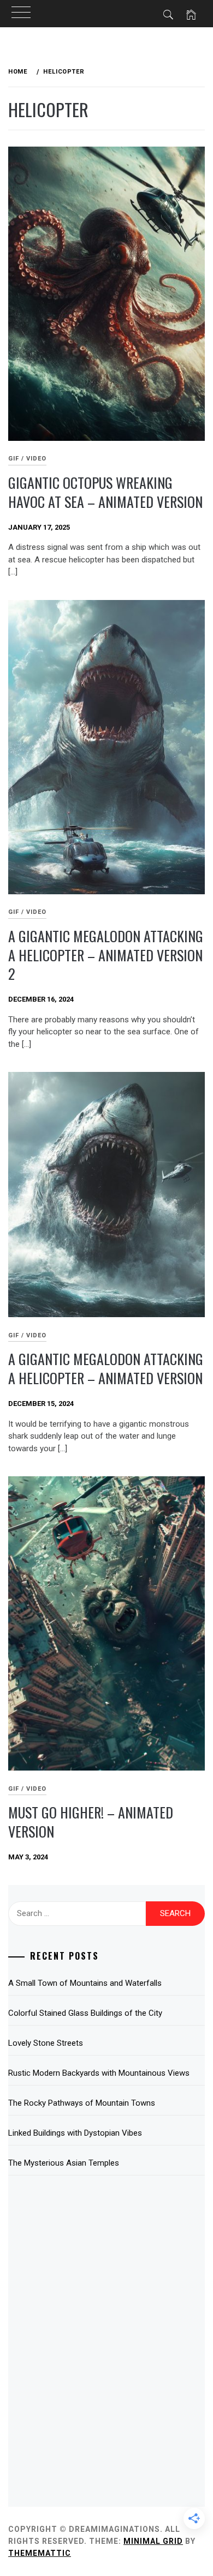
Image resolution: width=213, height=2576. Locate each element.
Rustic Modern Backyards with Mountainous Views (99, 2073)
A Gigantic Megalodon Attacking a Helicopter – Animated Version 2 (106, 955)
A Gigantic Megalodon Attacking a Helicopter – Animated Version (106, 1368)
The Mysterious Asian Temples (64, 2163)
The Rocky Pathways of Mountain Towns (82, 2103)
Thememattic (40, 2553)
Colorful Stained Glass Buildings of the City (85, 2013)
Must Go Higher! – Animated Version (91, 1822)
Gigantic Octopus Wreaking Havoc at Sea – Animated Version (105, 492)
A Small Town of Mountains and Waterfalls (85, 1983)
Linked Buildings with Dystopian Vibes (75, 2133)
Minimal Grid (153, 2541)
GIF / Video (27, 459)
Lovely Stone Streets (46, 2043)
